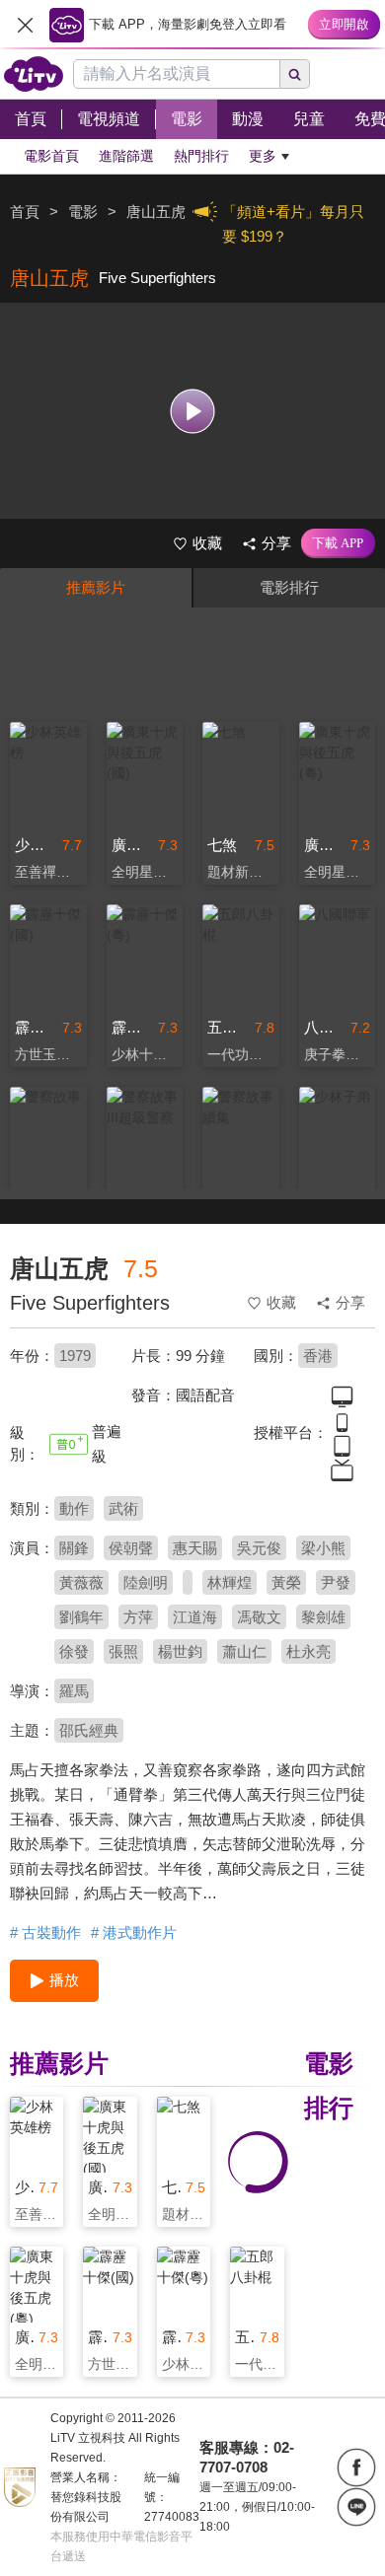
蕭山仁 (244, 1651)
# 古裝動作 (45, 1932)
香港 (318, 1356)
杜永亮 (308, 1651)
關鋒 (74, 1548)
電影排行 (289, 587)
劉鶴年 (81, 1617)
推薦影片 (96, 587)
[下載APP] (338, 543)
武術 (123, 1508)
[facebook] (356, 2468)
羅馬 (74, 1691)
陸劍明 (146, 1582)
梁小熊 (323, 1548)
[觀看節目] (193, 411)
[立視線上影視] (34, 74)
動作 (74, 1508)
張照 (123, 1651)
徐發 (74, 1651)
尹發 (336, 1582)
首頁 (25, 212)
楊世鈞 (180, 1651)
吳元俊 (259, 1548)
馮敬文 (259, 1617)
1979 (75, 1356)
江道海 (195, 1617)
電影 (83, 212)
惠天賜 (195, 1548)
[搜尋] (295, 74)
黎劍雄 (323, 1617)
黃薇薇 (81, 1582)
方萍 (138, 1617)
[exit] (25, 25)
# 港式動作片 (134, 1932)
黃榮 (286, 1582)
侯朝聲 (131, 1548)
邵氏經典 (89, 1730)
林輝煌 (230, 1582)
